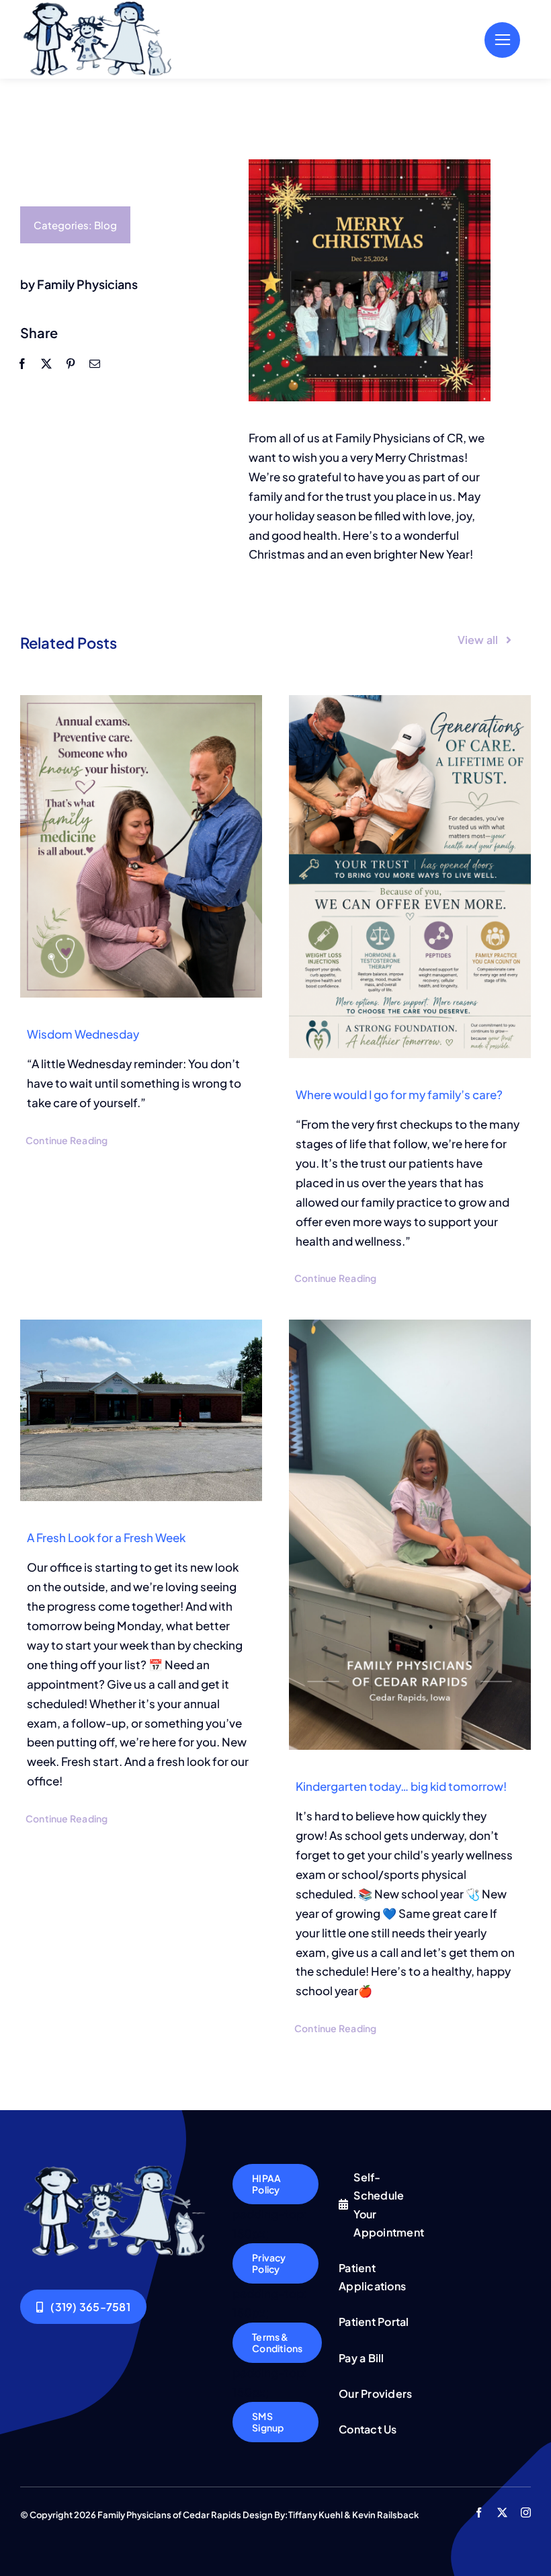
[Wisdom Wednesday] (141, 846)
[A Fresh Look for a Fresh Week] (141, 1410)
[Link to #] (502, 40)
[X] (46, 363)
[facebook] (479, 2512)
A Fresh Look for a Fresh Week (106, 1537)
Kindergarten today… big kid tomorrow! (401, 1786)
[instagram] (526, 2512)
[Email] (95, 363)
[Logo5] (116, 2169)
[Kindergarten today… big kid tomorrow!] (410, 1535)
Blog (105, 225)
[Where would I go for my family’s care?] (410, 877)
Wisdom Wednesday (83, 1034)
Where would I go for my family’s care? (399, 1094)
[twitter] (502, 2512)
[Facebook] (22, 363)
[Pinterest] (71, 363)
